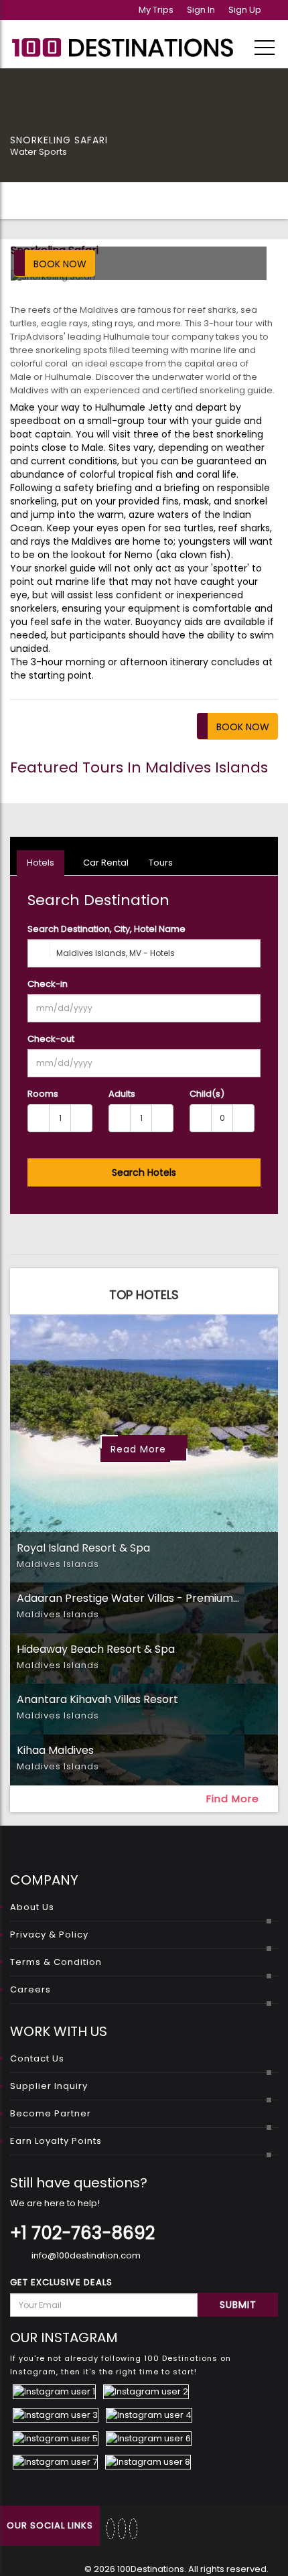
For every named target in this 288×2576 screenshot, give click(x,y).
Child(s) (207, 1094)
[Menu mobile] (265, 50)
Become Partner (51, 2113)
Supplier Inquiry (49, 2086)
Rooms (43, 1094)
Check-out (51, 1039)
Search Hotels (144, 1172)
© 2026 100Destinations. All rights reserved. (176, 2569)
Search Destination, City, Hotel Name (106, 929)
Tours (161, 863)
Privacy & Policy (49, 1935)
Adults (122, 1094)
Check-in (48, 984)
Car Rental (105, 863)
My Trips (156, 10)
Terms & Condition (56, 1962)
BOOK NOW (60, 264)
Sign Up (245, 10)
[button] (144, 1558)
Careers (30, 1989)
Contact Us (37, 2058)
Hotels (41, 863)
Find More (234, 1799)
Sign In (201, 10)
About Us (32, 1907)
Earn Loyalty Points (56, 2141)
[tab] (144, 1608)
